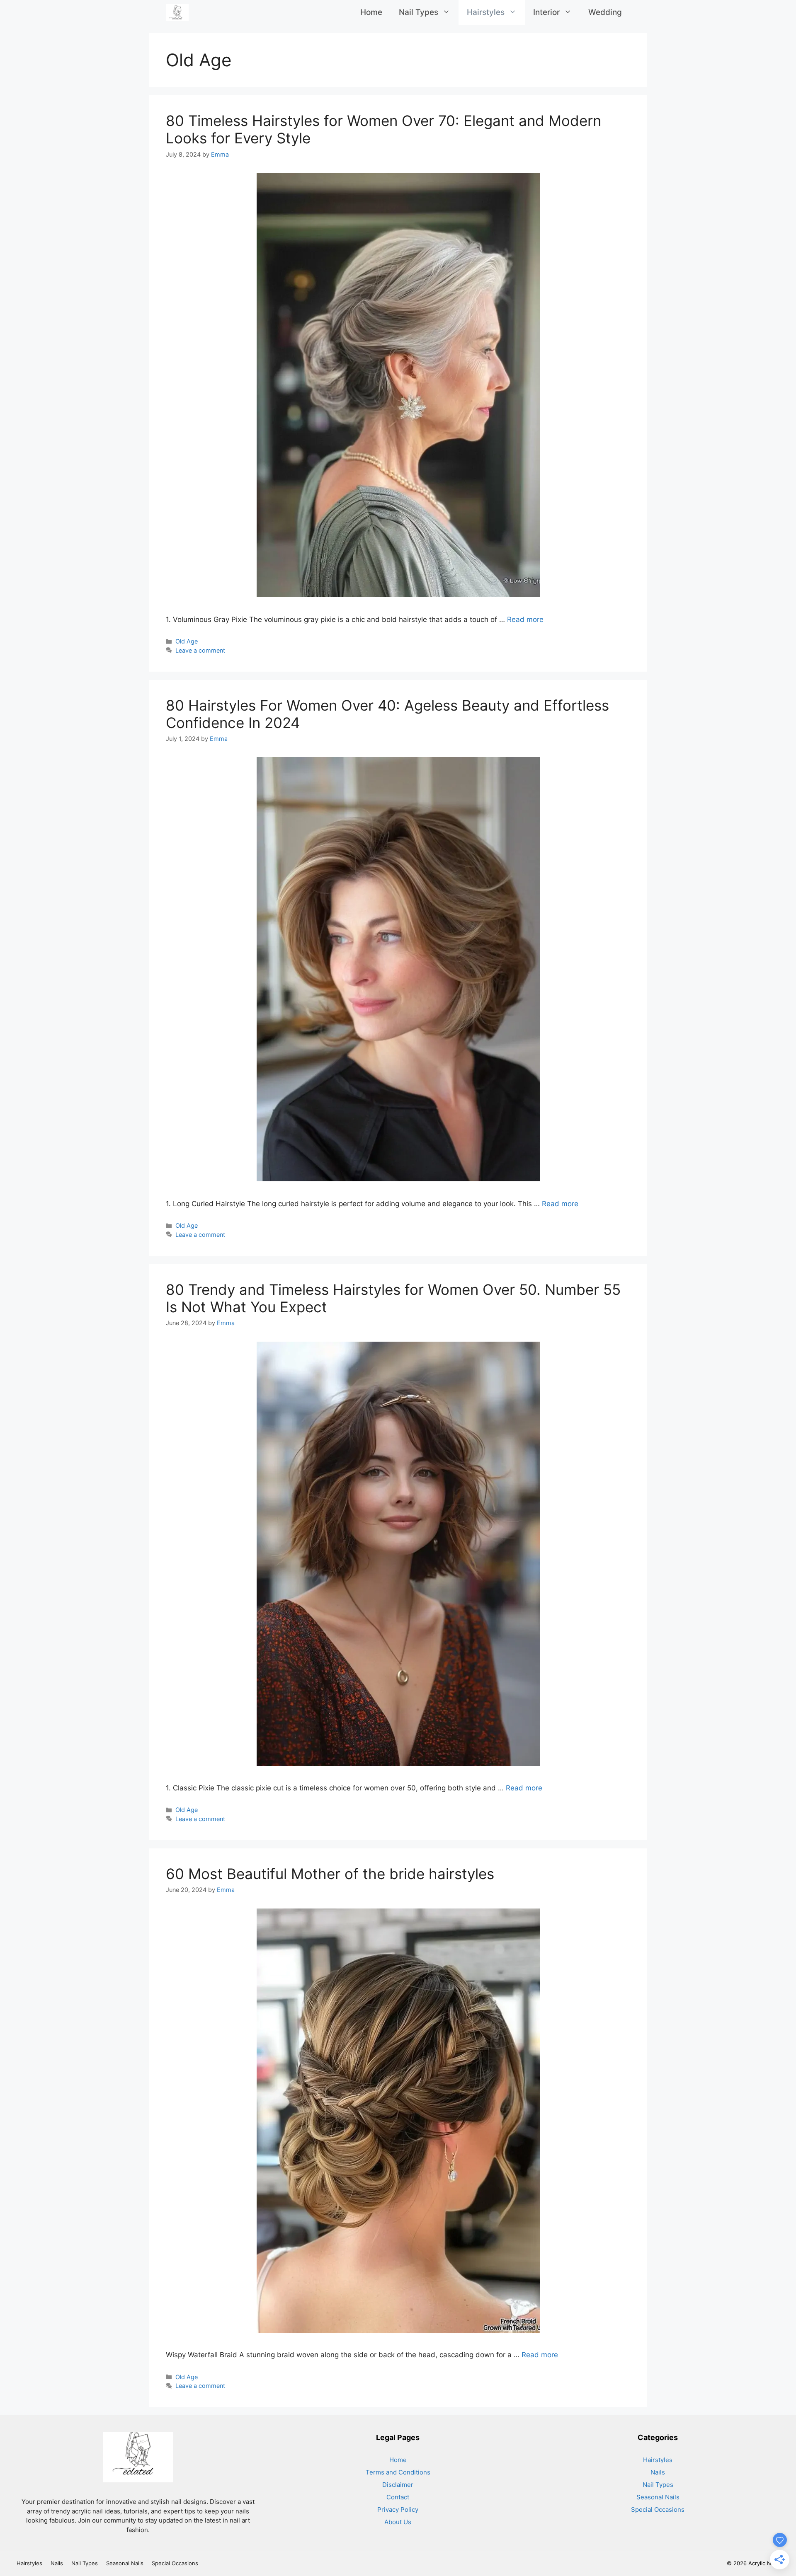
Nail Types (419, 12)
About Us (398, 2522)
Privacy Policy (398, 2509)
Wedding (605, 12)
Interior (546, 12)
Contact (398, 2497)
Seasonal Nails (658, 2497)
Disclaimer (398, 2485)
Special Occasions (658, 2509)
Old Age (187, 641)
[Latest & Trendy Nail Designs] (177, 12)
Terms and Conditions (398, 2472)
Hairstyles (486, 12)
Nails (658, 2472)
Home (371, 12)
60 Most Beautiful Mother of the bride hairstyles (330, 1874)
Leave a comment (200, 650)
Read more (525, 619)
